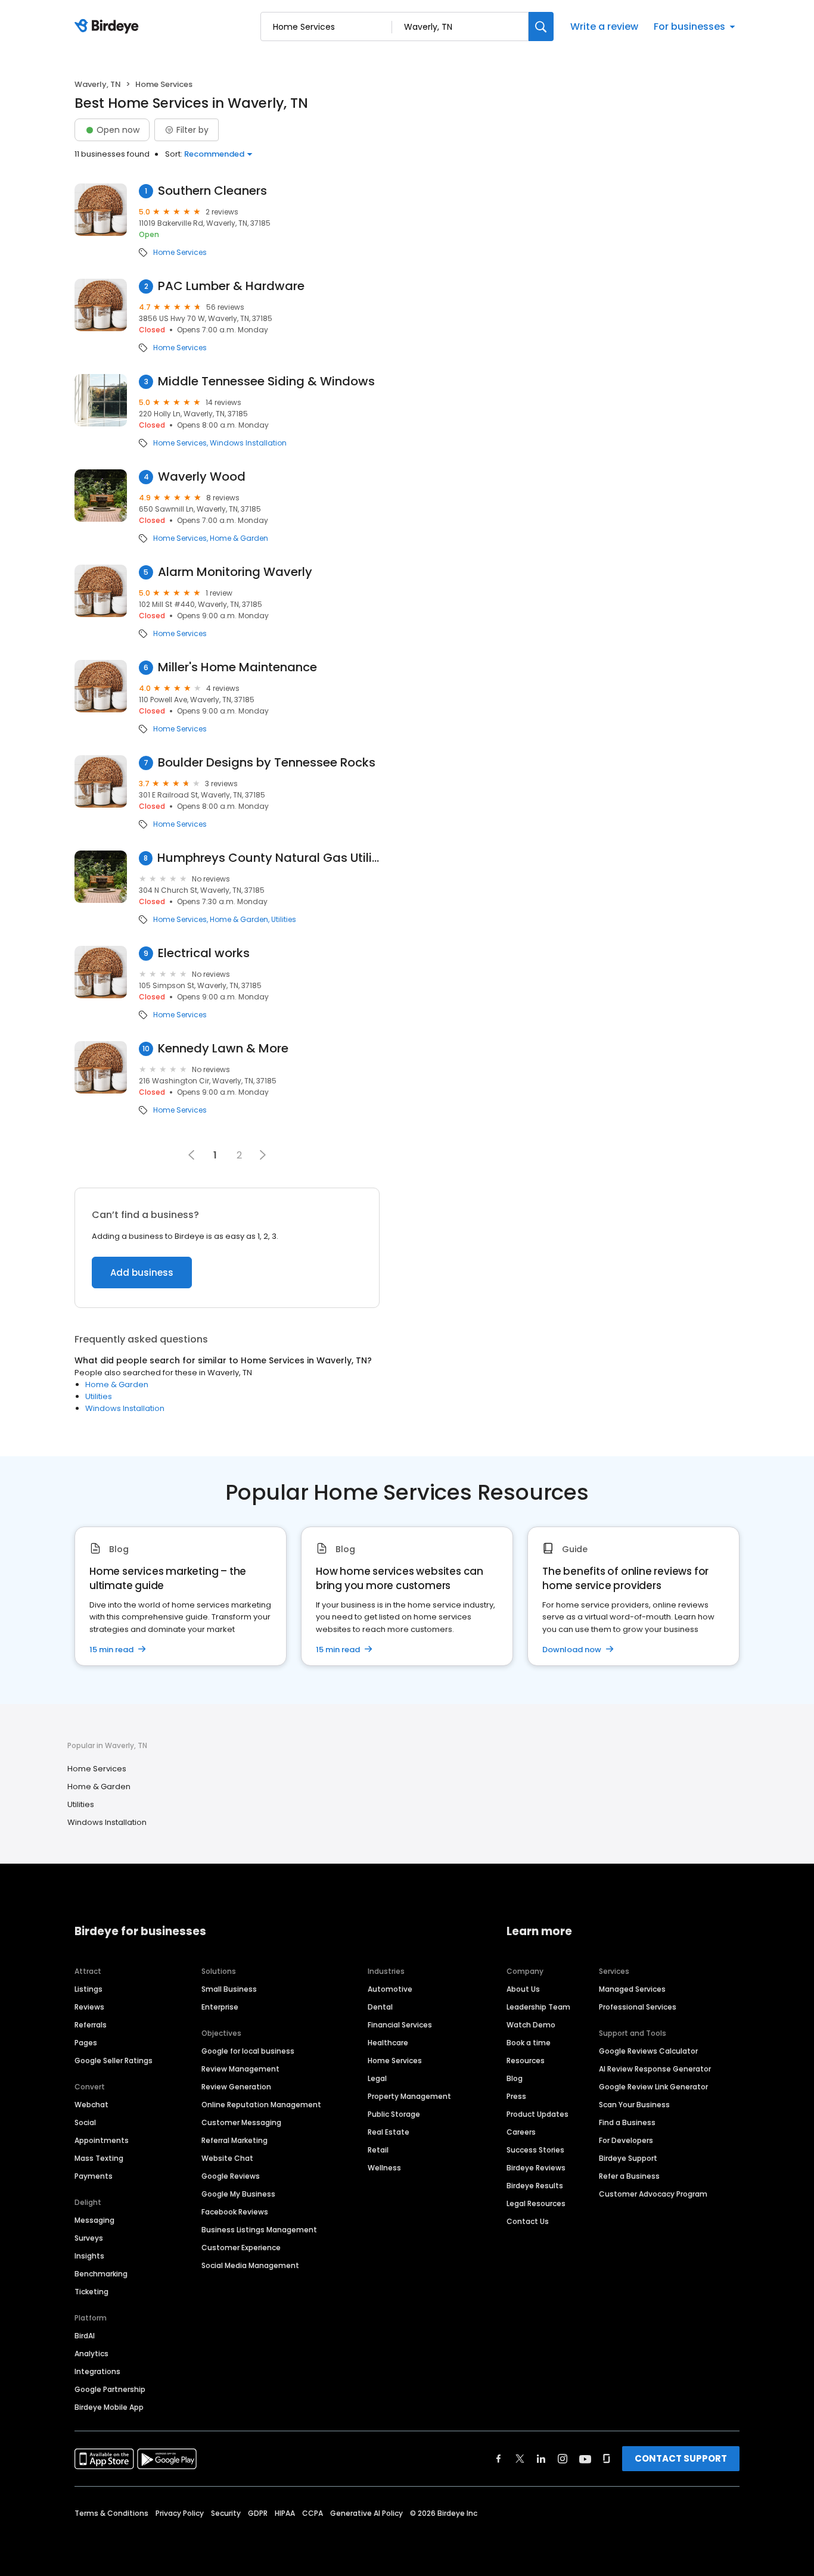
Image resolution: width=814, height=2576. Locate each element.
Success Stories (535, 2150)
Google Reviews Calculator (648, 2051)
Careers (521, 2132)
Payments (94, 2176)
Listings (88, 1989)
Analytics (91, 2354)
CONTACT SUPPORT (681, 2458)
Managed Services (632, 1989)
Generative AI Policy (366, 2513)
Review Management (240, 2069)
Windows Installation (248, 443)
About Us (523, 1989)
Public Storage (394, 2114)
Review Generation (236, 2087)
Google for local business (248, 2051)
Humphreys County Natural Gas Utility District (268, 858)
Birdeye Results (535, 2186)
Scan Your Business (634, 2105)
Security (226, 2513)
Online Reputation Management (261, 2105)
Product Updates (538, 2114)
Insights (89, 2256)
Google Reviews (231, 2176)
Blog (515, 2078)
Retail (378, 2150)
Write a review (604, 27)
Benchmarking (101, 2274)
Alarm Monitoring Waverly (235, 572)
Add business (142, 1273)
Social (85, 2122)
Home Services (180, 253)
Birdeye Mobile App (109, 2407)
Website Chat (227, 2158)
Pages (86, 2043)
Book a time (529, 2043)
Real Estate (389, 2132)
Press (516, 2096)
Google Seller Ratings (114, 2061)
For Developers (626, 2140)
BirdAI (85, 2336)
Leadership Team (538, 2007)
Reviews (89, 2007)
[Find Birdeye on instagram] (563, 2459)
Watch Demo (531, 2025)
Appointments (102, 2140)
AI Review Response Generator (655, 2069)
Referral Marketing (234, 2140)
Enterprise (220, 2007)
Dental (380, 2007)
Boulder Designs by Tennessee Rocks (267, 763)
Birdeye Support (628, 2158)
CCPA (313, 2513)
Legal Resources (536, 2203)
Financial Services (400, 2025)
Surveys (89, 2238)
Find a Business (627, 2122)
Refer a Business (629, 2176)
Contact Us (528, 2221)
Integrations (97, 2371)
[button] (263, 1155)
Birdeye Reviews (536, 2168)
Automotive (390, 1989)
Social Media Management (250, 2265)
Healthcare (388, 2043)
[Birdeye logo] (109, 27)
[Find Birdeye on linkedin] (541, 2459)
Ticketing (91, 2292)
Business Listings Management (259, 2230)
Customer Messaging (241, 2122)
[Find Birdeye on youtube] (585, 2459)
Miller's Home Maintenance (237, 667)
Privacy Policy (180, 2513)
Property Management (409, 2096)
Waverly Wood (202, 477)
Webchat (91, 2105)
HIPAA (285, 2513)
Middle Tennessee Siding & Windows (266, 381)
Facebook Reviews (235, 2212)
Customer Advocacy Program (653, 2194)
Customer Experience (241, 2248)
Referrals (91, 2025)
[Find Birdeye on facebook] (499, 2459)
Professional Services (638, 2007)
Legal (377, 2078)
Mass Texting (99, 2158)
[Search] (541, 27)
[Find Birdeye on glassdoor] (607, 2459)
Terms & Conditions (111, 2513)
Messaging (94, 2220)
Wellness (384, 2168)
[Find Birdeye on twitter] (520, 2459)
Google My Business (238, 2194)
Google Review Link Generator (653, 2087)
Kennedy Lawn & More (223, 1049)
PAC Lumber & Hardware (231, 286)
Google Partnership (110, 2389)
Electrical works (204, 953)
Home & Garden (239, 538)
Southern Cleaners (212, 191)
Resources (526, 2061)
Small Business (229, 1989)
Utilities (284, 920)
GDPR (258, 2513)
